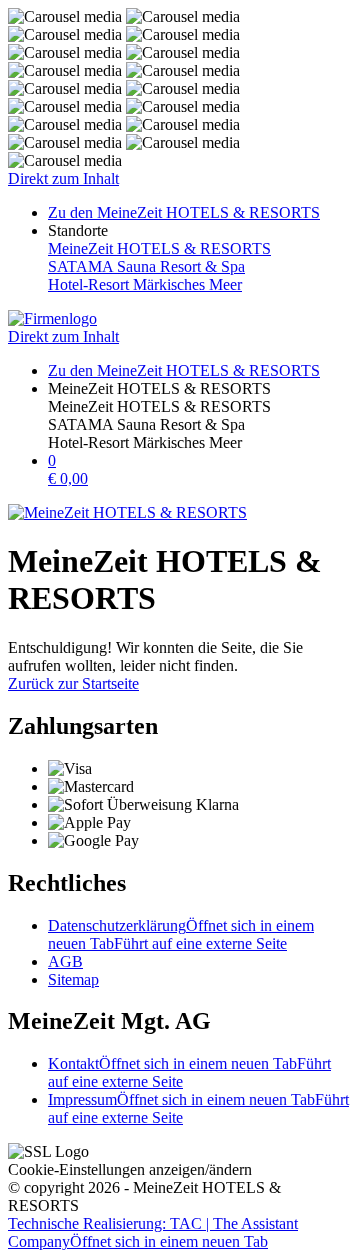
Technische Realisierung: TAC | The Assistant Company (153, 1232)
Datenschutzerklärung (181, 934)
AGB (65, 961)
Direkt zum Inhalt (63, 178)
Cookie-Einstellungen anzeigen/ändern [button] (130, 1169)
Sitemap (73, 979)
